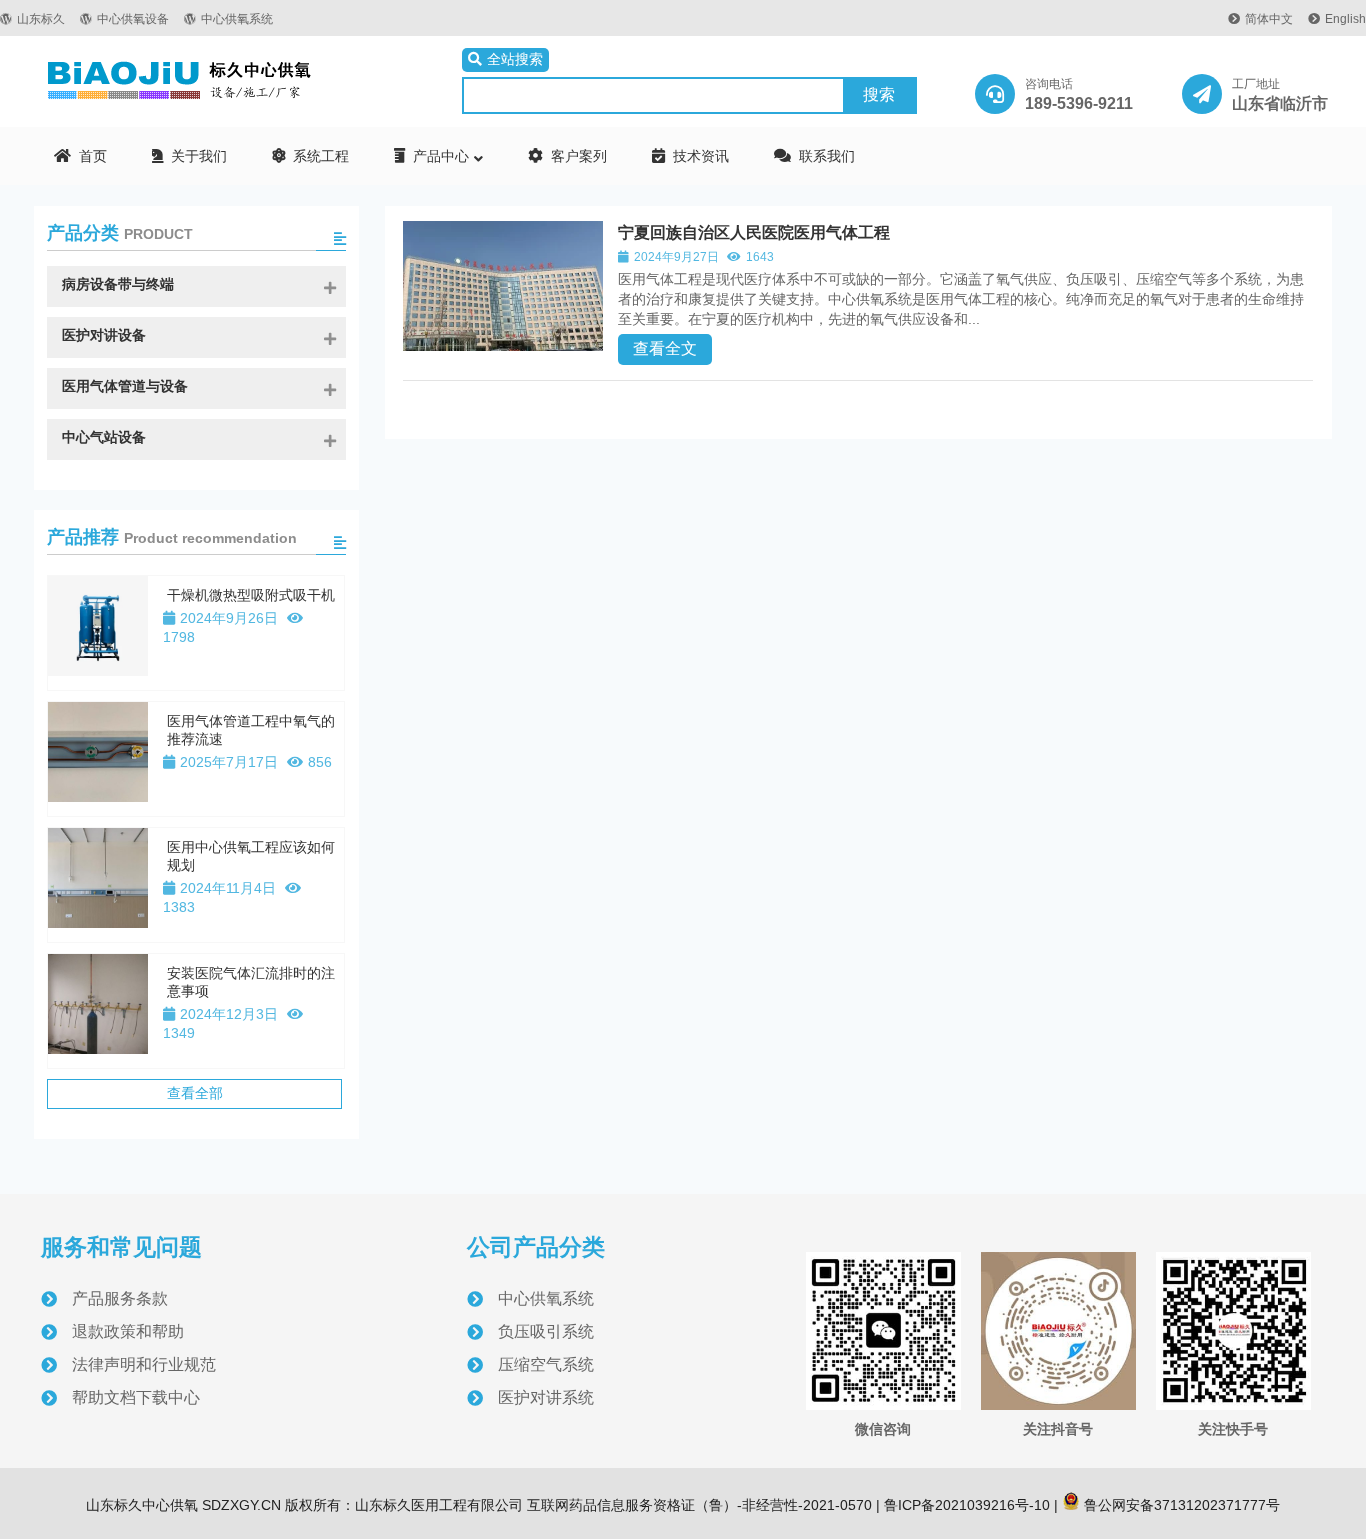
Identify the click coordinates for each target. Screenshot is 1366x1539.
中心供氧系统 (237, 19)
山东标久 (41, 19)
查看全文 (665, 348)
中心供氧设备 (133, 19)
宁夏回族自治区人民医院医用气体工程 (754, 232)
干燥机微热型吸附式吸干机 (251, 595)
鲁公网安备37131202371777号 (1180, 1505)
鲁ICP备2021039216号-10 (965, 1505)
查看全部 (195, 1093)
